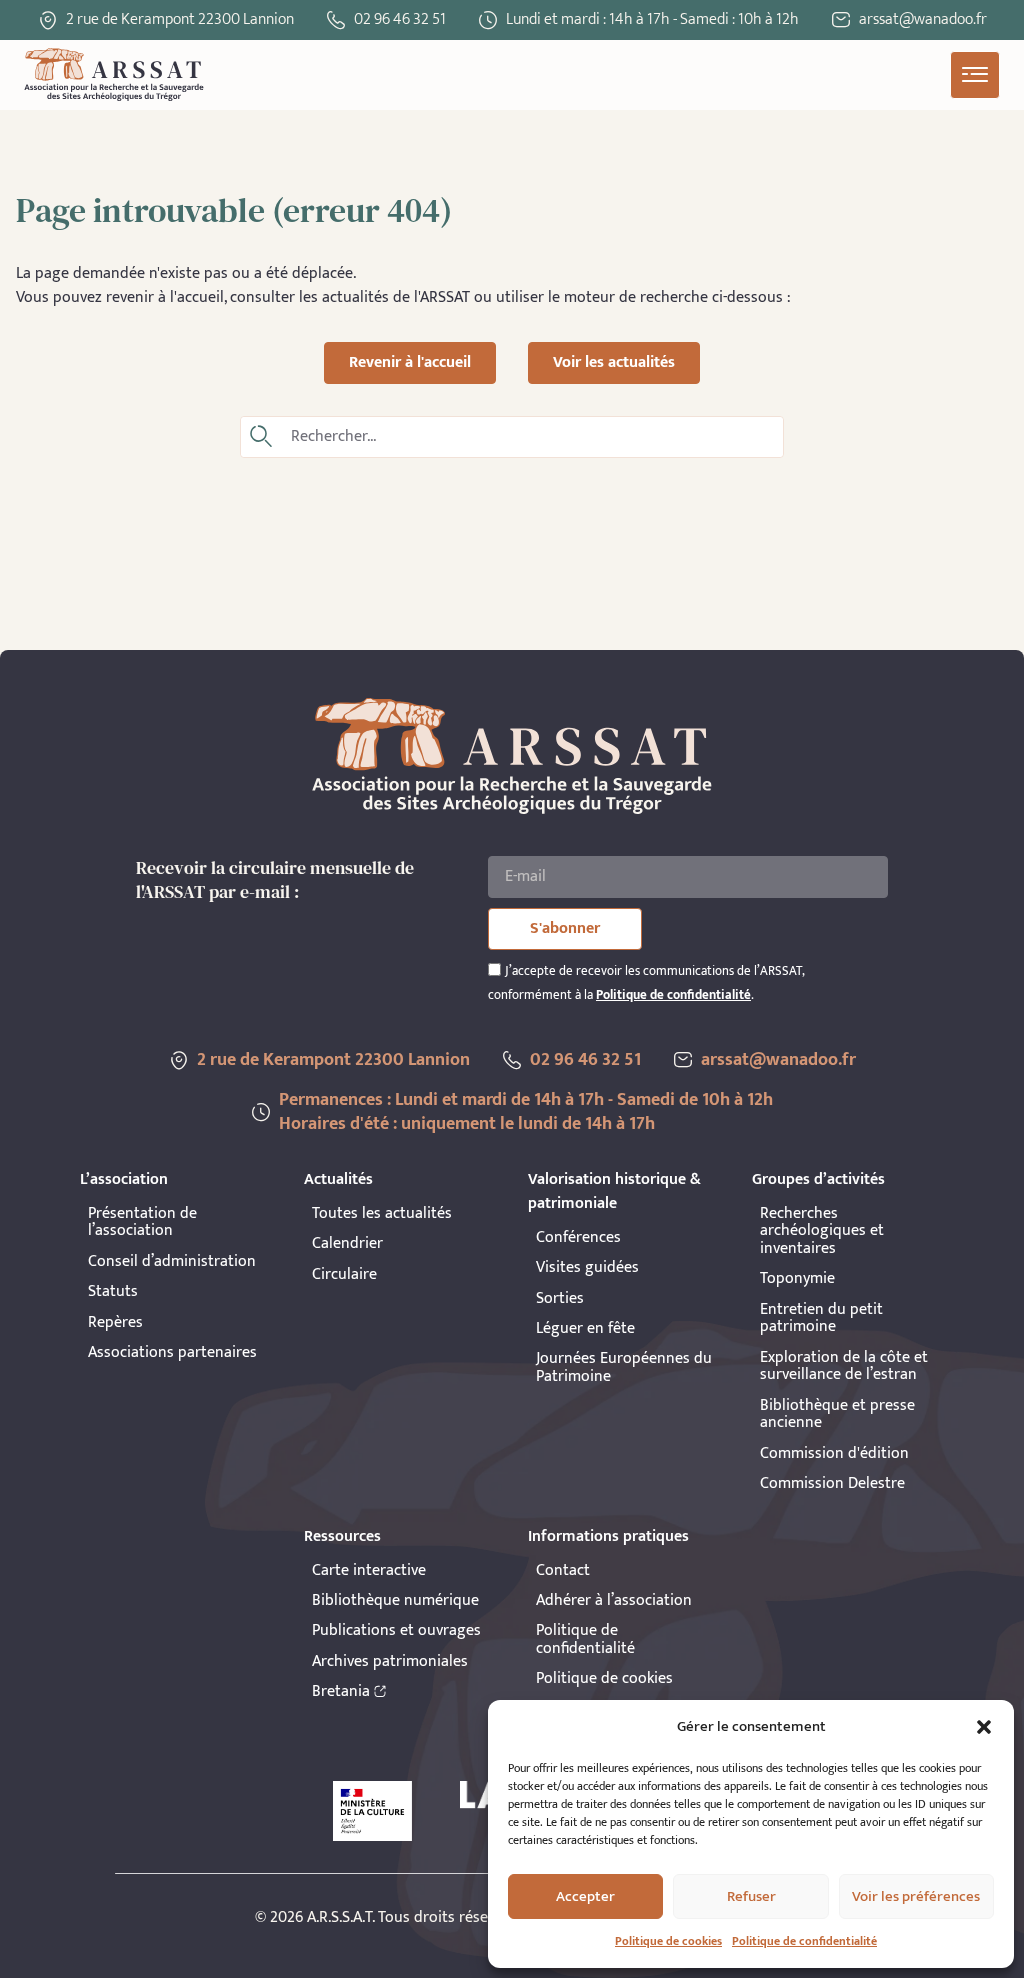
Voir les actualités (614, 362)
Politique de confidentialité (804, 1941)
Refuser (751, 1896)
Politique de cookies (668, 1941)
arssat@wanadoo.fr (778, 1060)
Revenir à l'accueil (410, 362)
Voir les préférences (916, 1896)
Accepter (585, 1896)
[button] (984, 1727)
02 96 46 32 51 (400, 19)
